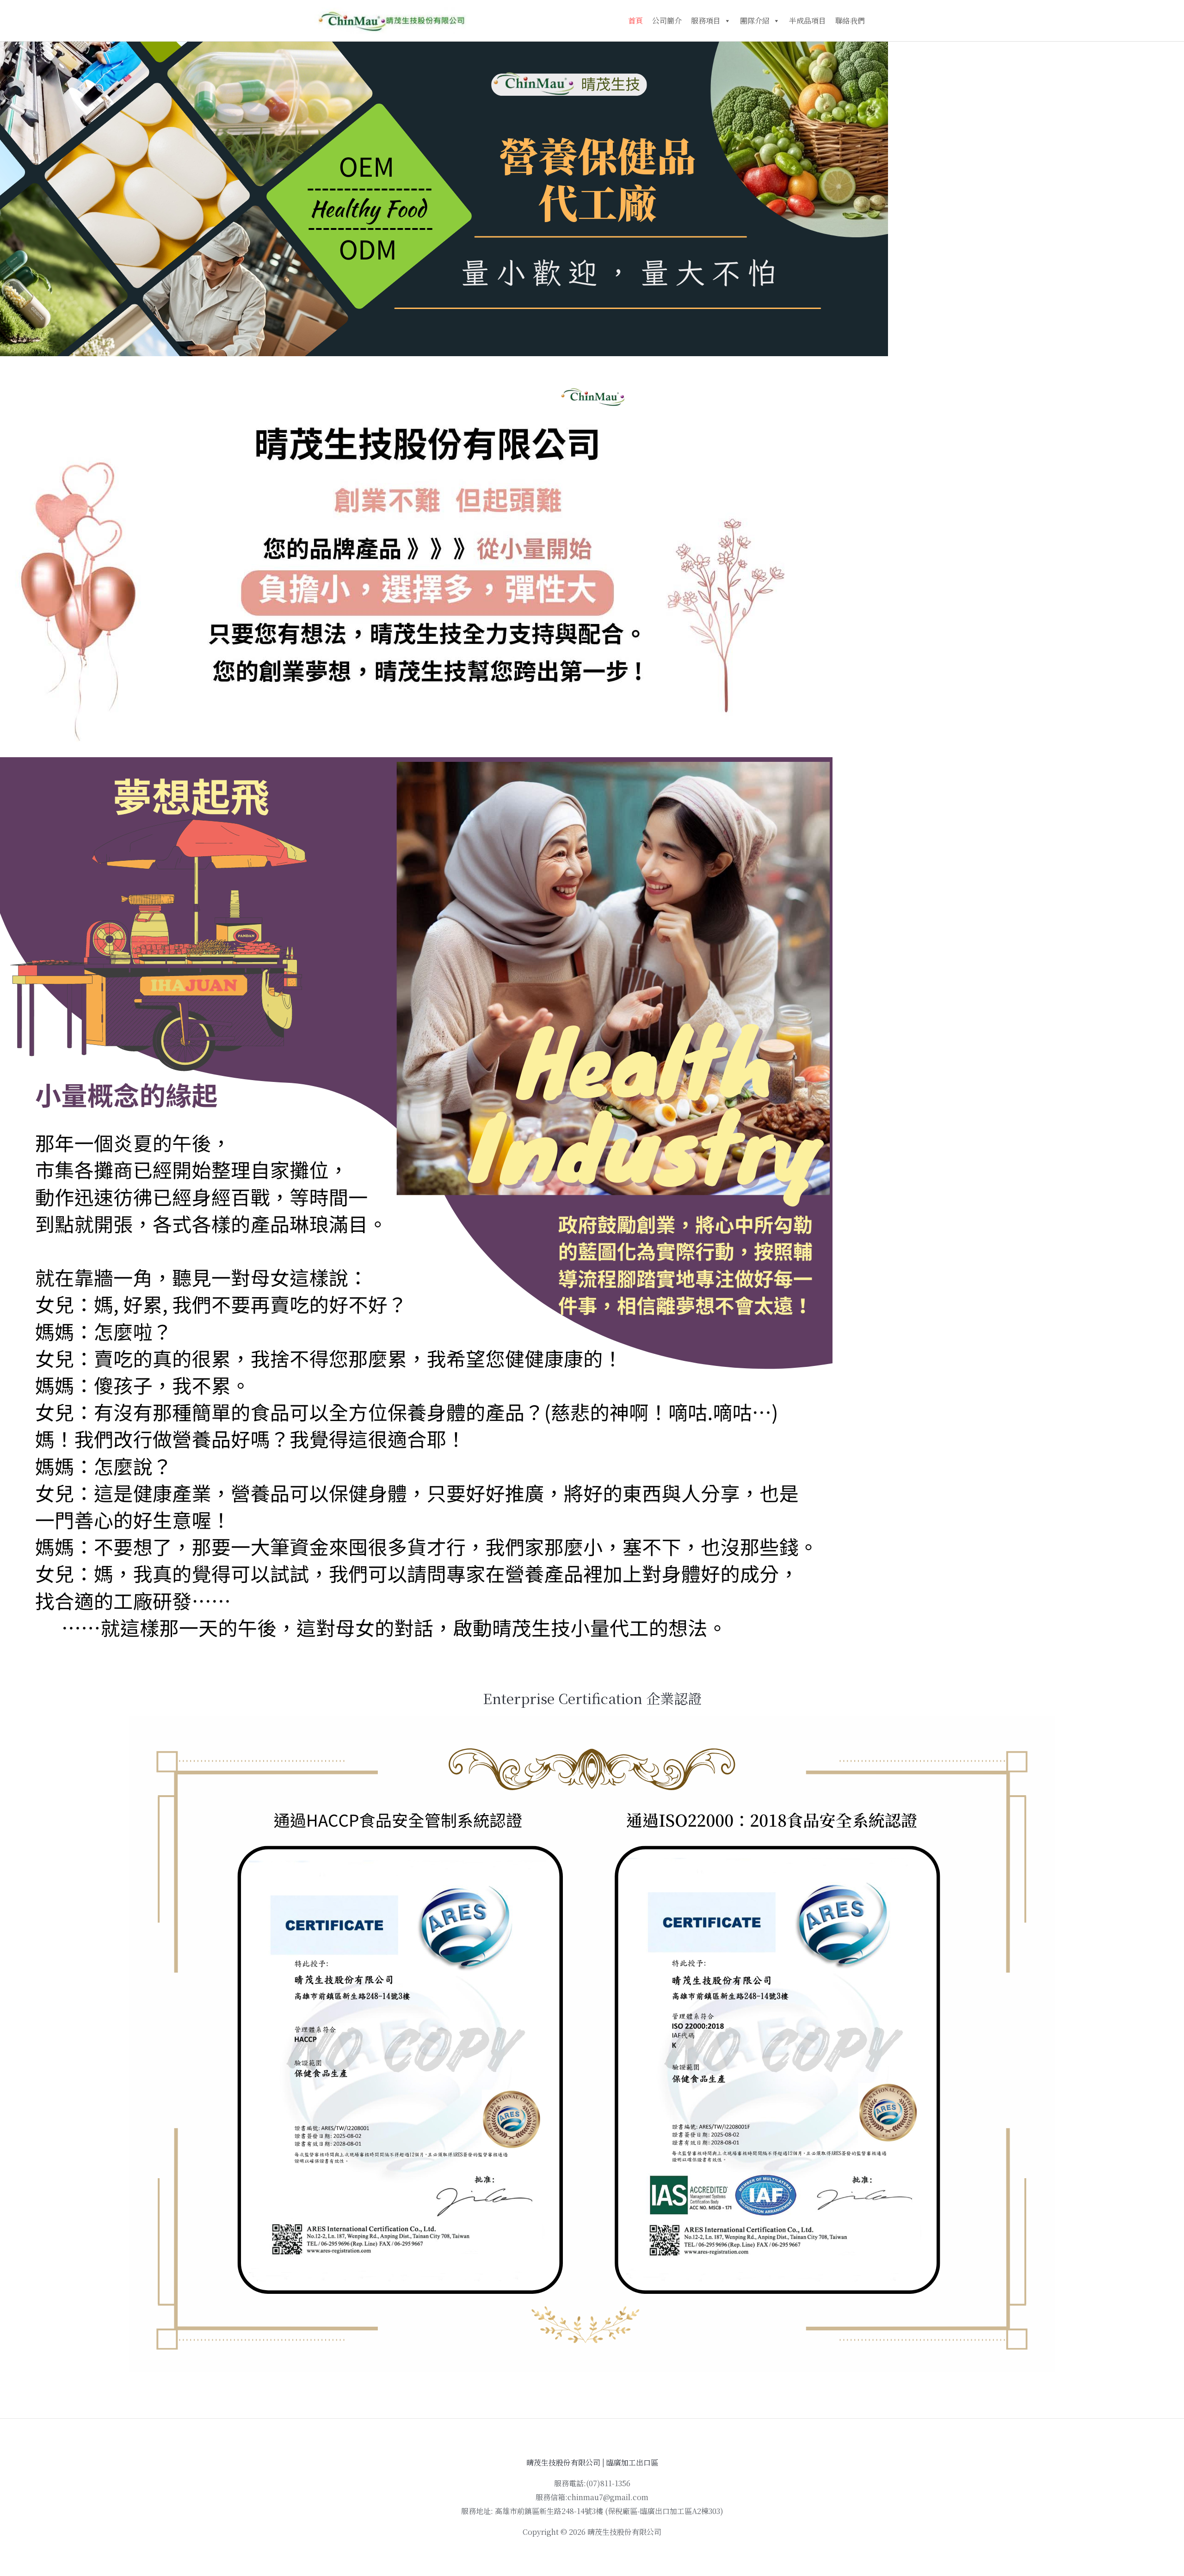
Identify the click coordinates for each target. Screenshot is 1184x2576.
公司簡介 (667, 21)
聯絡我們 (850, 21)
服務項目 (706, 21)
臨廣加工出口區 (632, 2462)
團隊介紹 (755, 21)
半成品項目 (808, 21)
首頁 (635, 21)
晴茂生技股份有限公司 (563, 2462)
